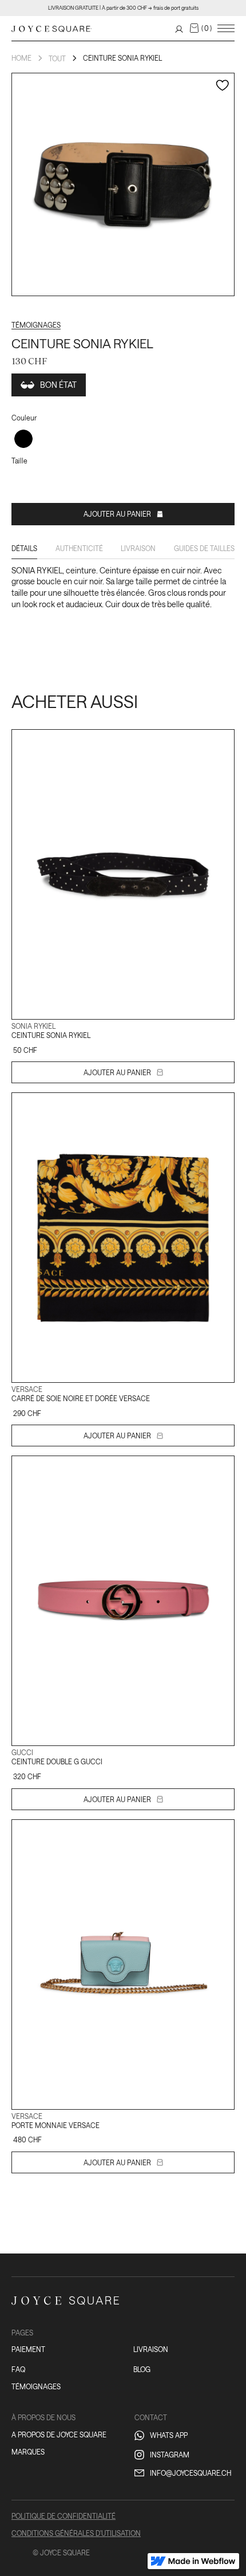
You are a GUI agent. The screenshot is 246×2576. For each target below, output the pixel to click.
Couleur (24, 418)
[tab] (24, 551)
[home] (51, 28)
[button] (201, 28)
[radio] (23, 439)
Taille (19, 461)
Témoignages (36, 325)
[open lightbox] (123, 184)
